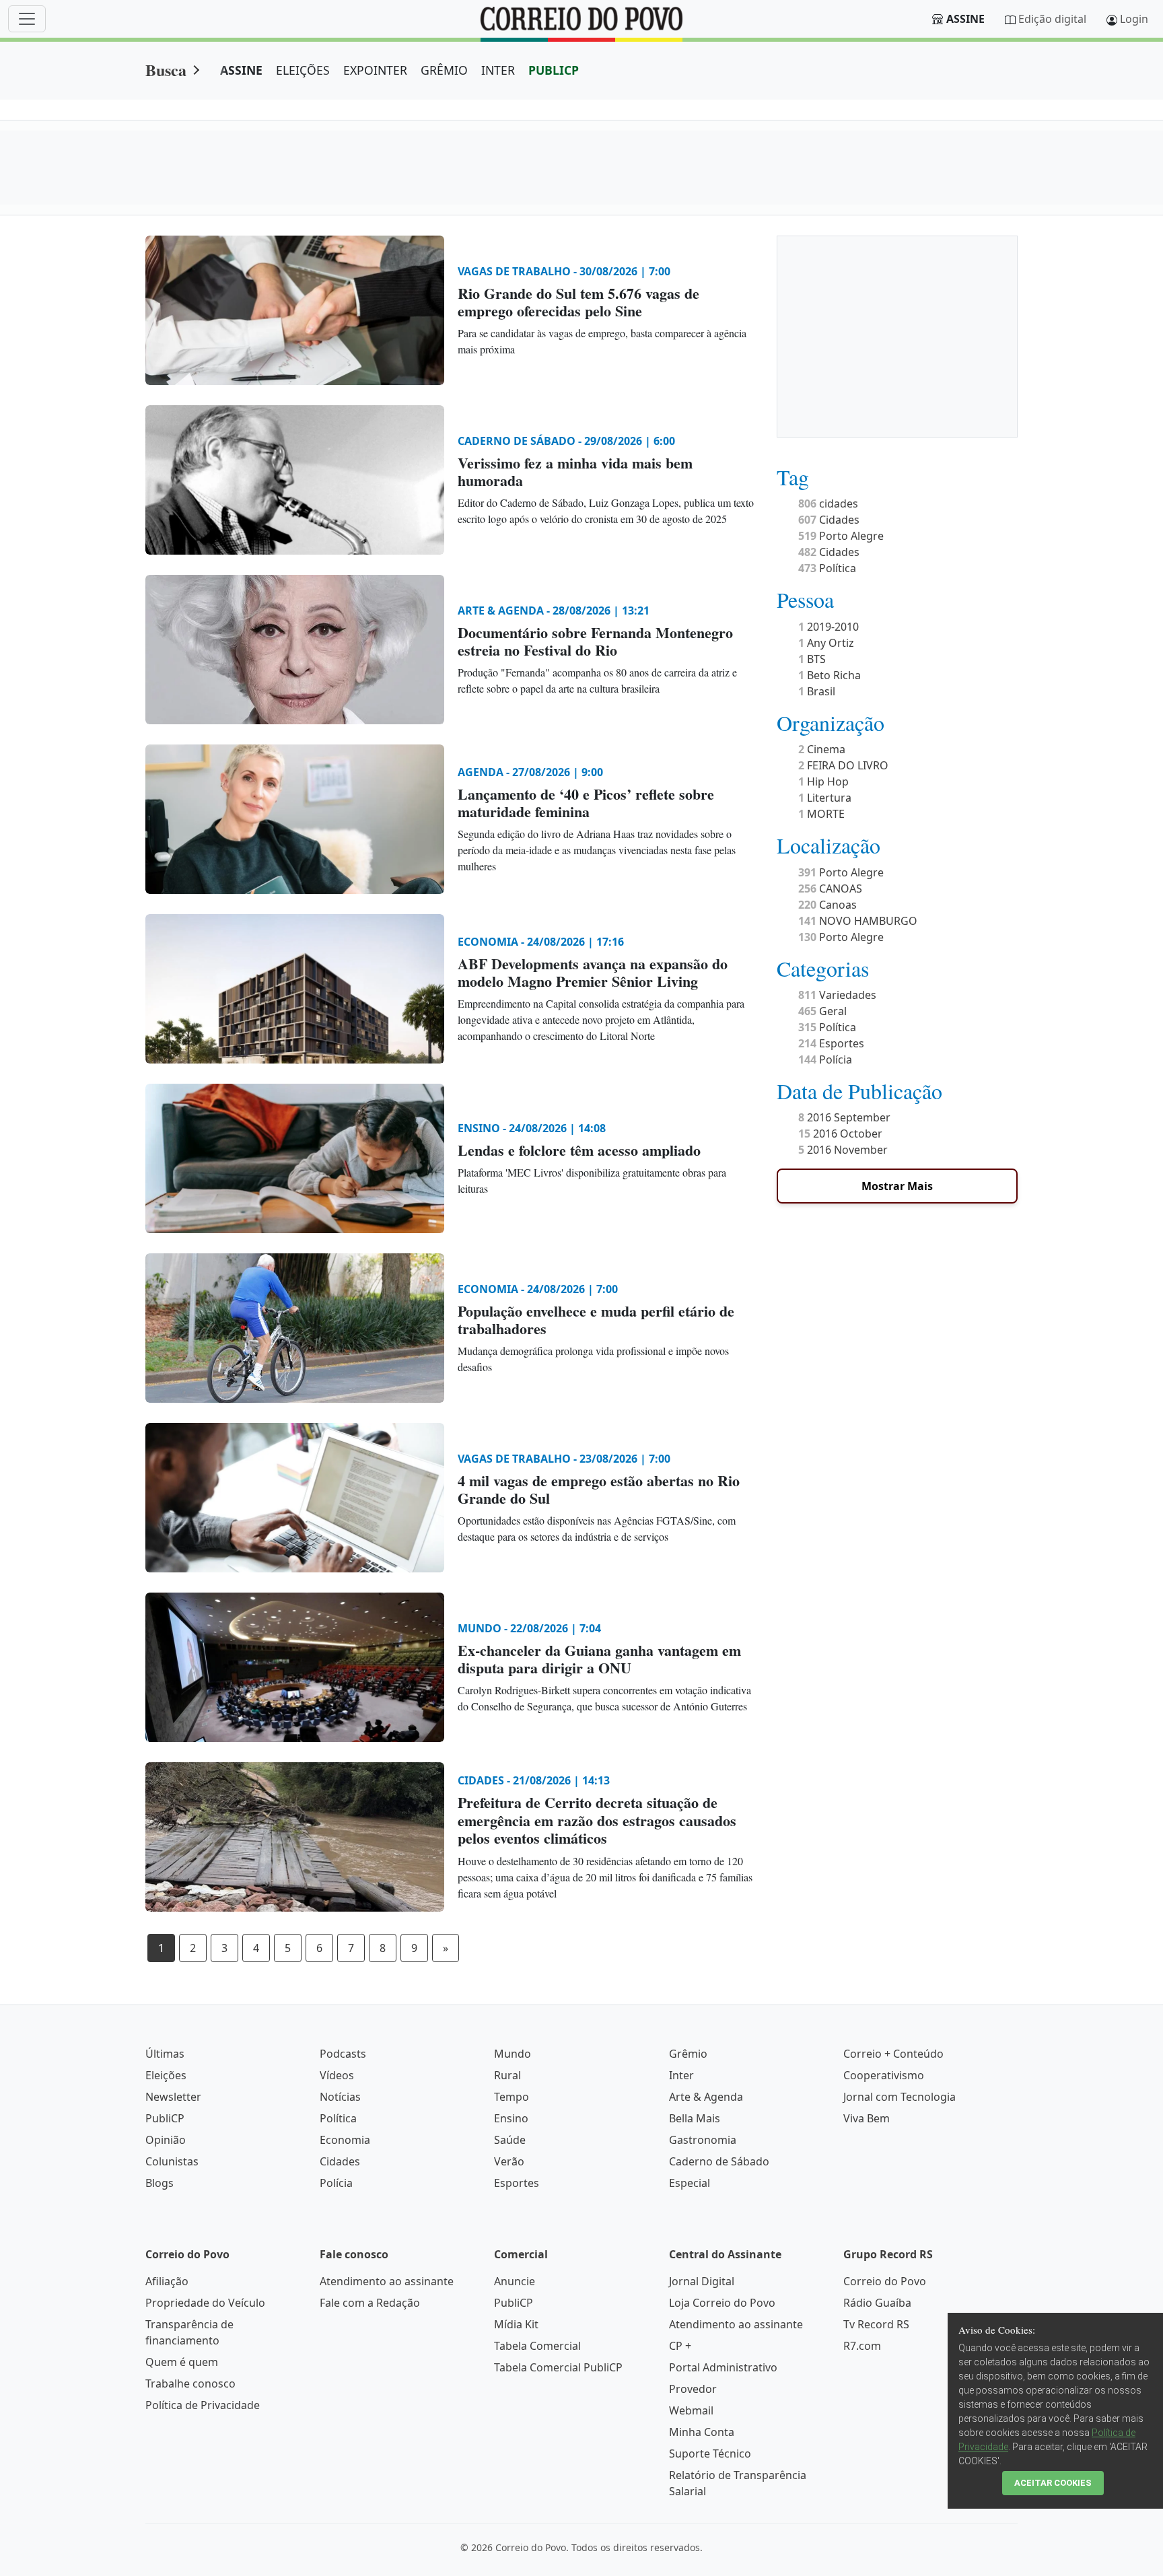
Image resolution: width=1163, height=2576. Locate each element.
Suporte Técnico (710, 2453)
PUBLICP (554, 70)
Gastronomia (703, 2140)
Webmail (691, 2410)
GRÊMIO (444, 70)
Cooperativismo (884, 2075)
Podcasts (343, 2054)
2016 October (840, 1134)
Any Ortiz (826, 643)
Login (1134, 19)
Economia (345, 2140)
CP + (680, 2346)
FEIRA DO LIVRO (843, 765)
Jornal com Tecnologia (900, 2097)
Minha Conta (702, 2432)
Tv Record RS (876, 2324)
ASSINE (241, 70)
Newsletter (173, 2097)
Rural (507, 2075)
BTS (812, 659)
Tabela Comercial (537, 2346)
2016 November (843, 1150)
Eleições (166, 2075)
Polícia (825, 1059)
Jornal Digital (702, 2281)
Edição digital (1052, 19)
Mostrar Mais (897, 1186)
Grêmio (688, 2054)
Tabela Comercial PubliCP (558, 2367)
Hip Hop (823, 781)
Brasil (817, 691)
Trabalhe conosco (190, 2383)
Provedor (693, 2389)
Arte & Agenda (706, 2097)
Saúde (510, 2140)
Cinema (822, 749)
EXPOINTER (375, 70)
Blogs (160, 2183)
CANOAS (830, 889)
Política (827, 568)
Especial (690, 2183)
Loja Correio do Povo (722, 2303)
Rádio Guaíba (877, 2303)
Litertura (825, 798)
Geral (822, 1011)
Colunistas (172, 2161)
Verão (509, 2161)
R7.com (862, 2346)
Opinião (166, 2140)
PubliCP (165, 2118)
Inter (681, 2075)
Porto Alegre (841, 536)
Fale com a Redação (370, 2303)
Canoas (827, 905)
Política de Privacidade (203, 2405)
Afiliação (167, 2281)
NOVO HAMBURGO (858, 921)
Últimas (165, 2054)
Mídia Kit (516, 2324)
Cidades (829, 520)
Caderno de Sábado (719, 2161)
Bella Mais (695, 2118)
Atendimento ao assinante (387, 2281)
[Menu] (27, 19)
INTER (498, 70)
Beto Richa (830, 675)
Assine (965, 19)
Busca (166, 70)
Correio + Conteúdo (893, 2054)
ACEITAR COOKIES (1053, 2483)
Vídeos (337, 2075)
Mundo (513, 2054)
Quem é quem (182, 2362)
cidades (828, 503)
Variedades (837, 995)
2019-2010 (829, 627)
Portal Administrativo (723, 2367)
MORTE (821, 814)
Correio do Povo (885, 2281)
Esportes (831, 1043)
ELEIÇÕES (303, 70)
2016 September (844, 1117)
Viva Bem (867, 2118)
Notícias (340, 2097)
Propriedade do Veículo (205, 2303)
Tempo (512, 2097)
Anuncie (515, 2281)
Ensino (511, 2118)
